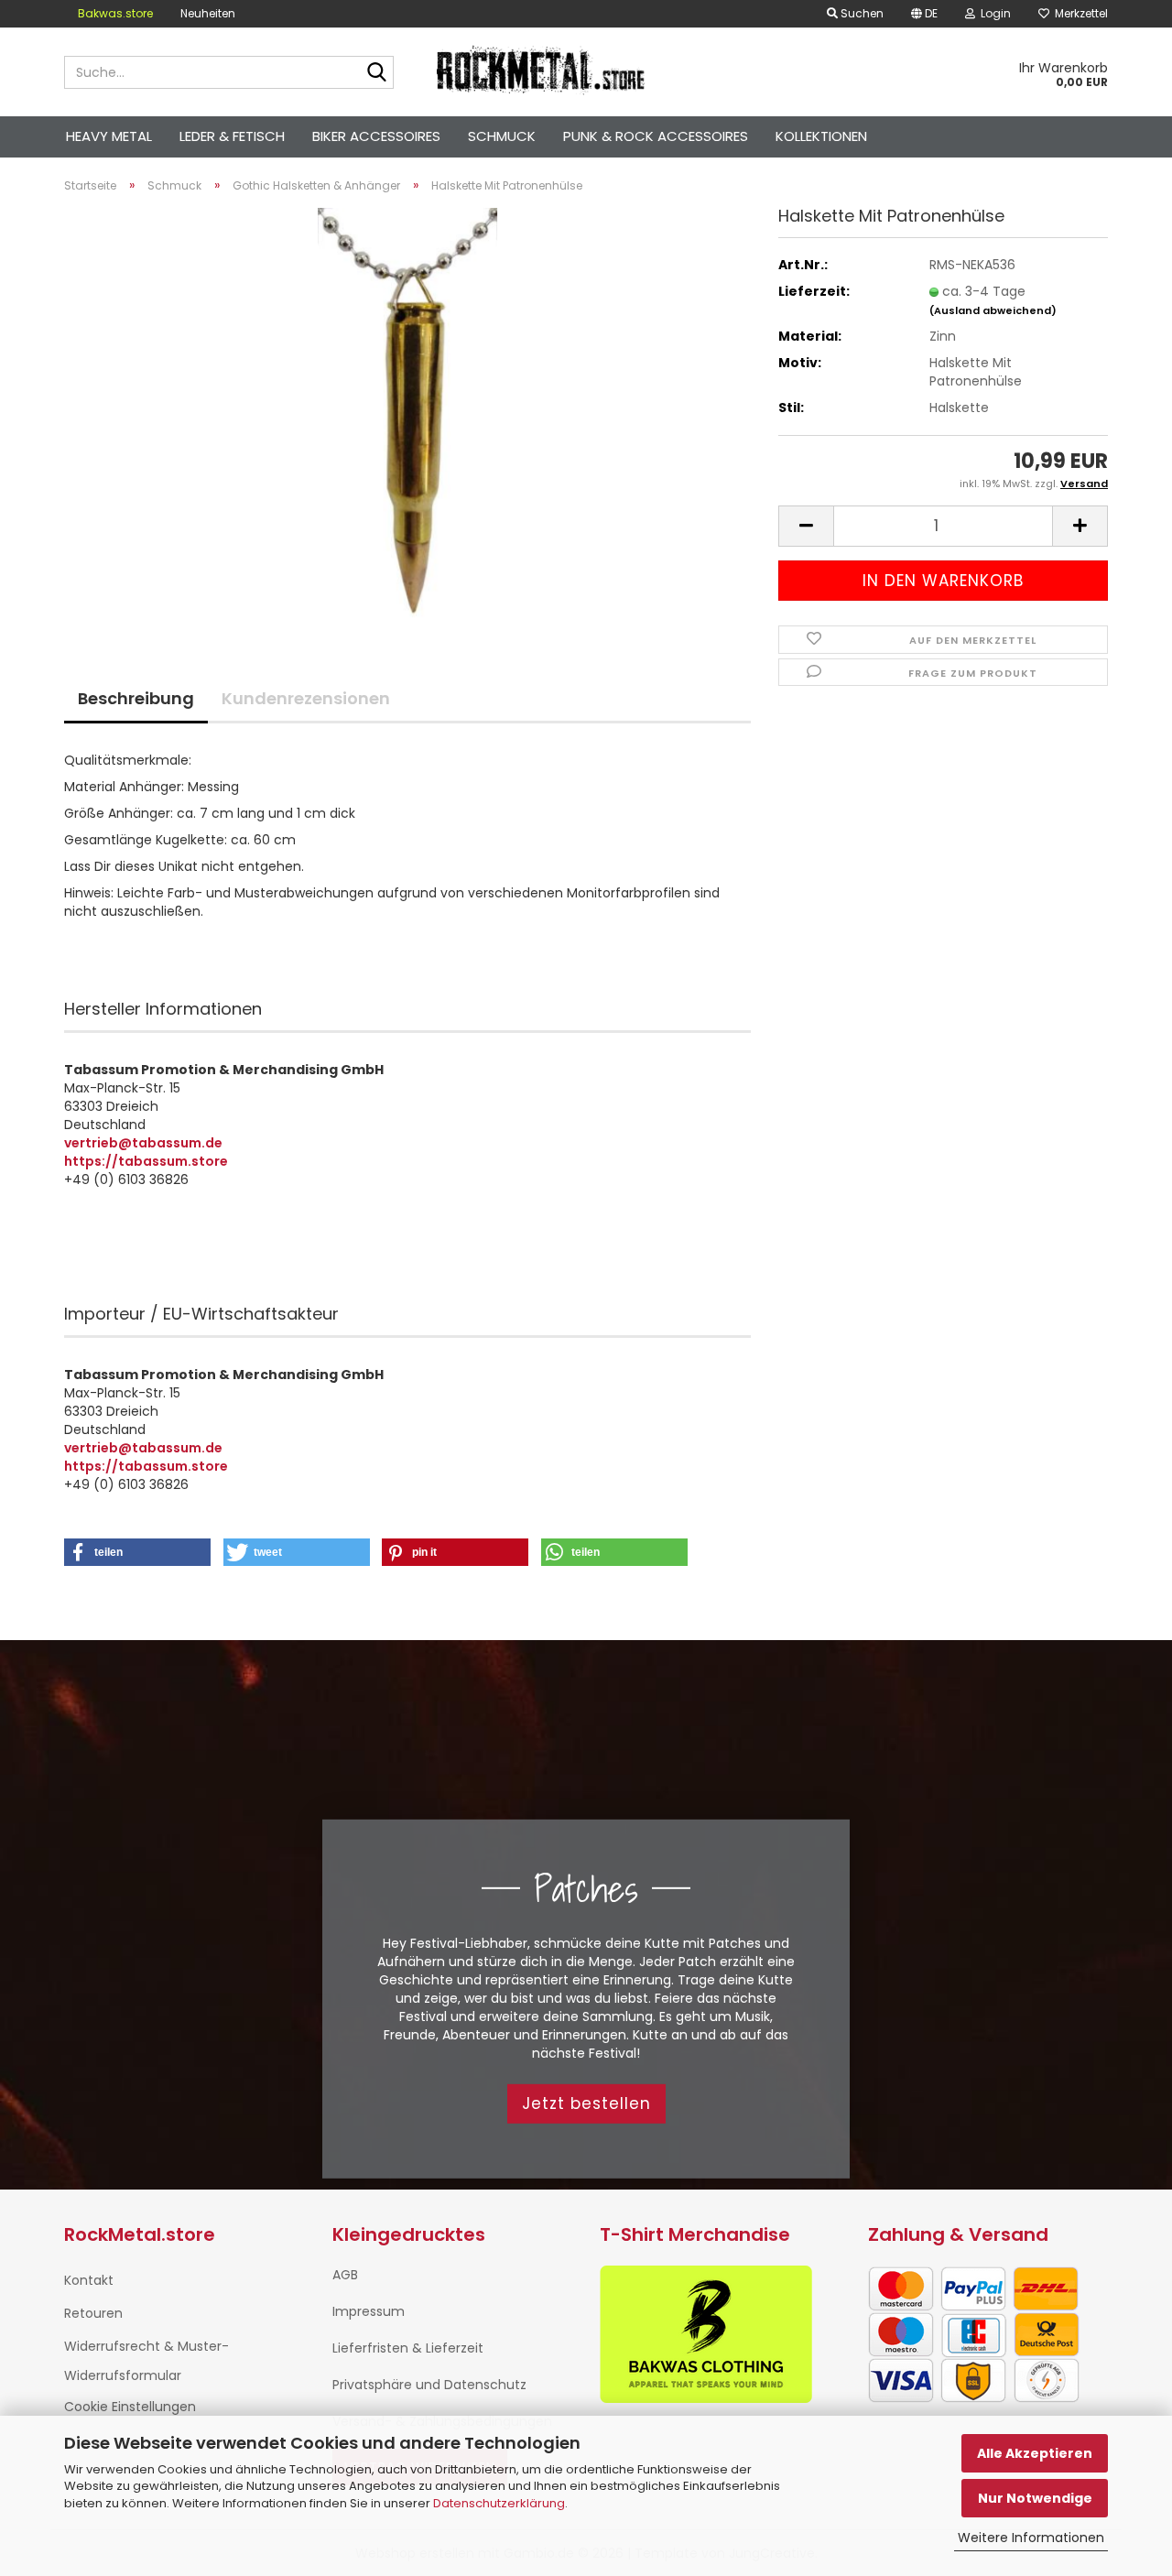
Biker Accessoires (376, 136)
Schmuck (502, 136)
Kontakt (89, 2280)
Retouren (93, 2313)
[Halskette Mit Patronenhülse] (407, 413)
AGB (345, 2275)
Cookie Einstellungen (130, 2407)
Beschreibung (136, 698)
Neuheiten (208, 13)
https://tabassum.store (146, 1161)
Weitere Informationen (1031, 2538)
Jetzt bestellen (586, 2103)
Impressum (369, 2311)
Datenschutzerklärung (499, 2503)
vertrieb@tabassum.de (143, 1143)
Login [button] (993, 13)
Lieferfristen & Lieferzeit (408, 2348)
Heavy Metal (109, 136)
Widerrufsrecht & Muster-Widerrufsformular (146, 2361)
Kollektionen (821, 136)
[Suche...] (376, 73)
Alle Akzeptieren (1035, 2453)
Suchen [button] (861, 13)
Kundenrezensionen (306, 698)
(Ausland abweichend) (993, 310)
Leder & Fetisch (232, 136)
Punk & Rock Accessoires (656, 136)
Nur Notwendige (1035, 2498)
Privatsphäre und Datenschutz (429, 2385)
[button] (924, 14)
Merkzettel (1079, 13)
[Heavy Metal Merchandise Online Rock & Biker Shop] (542, 72)
